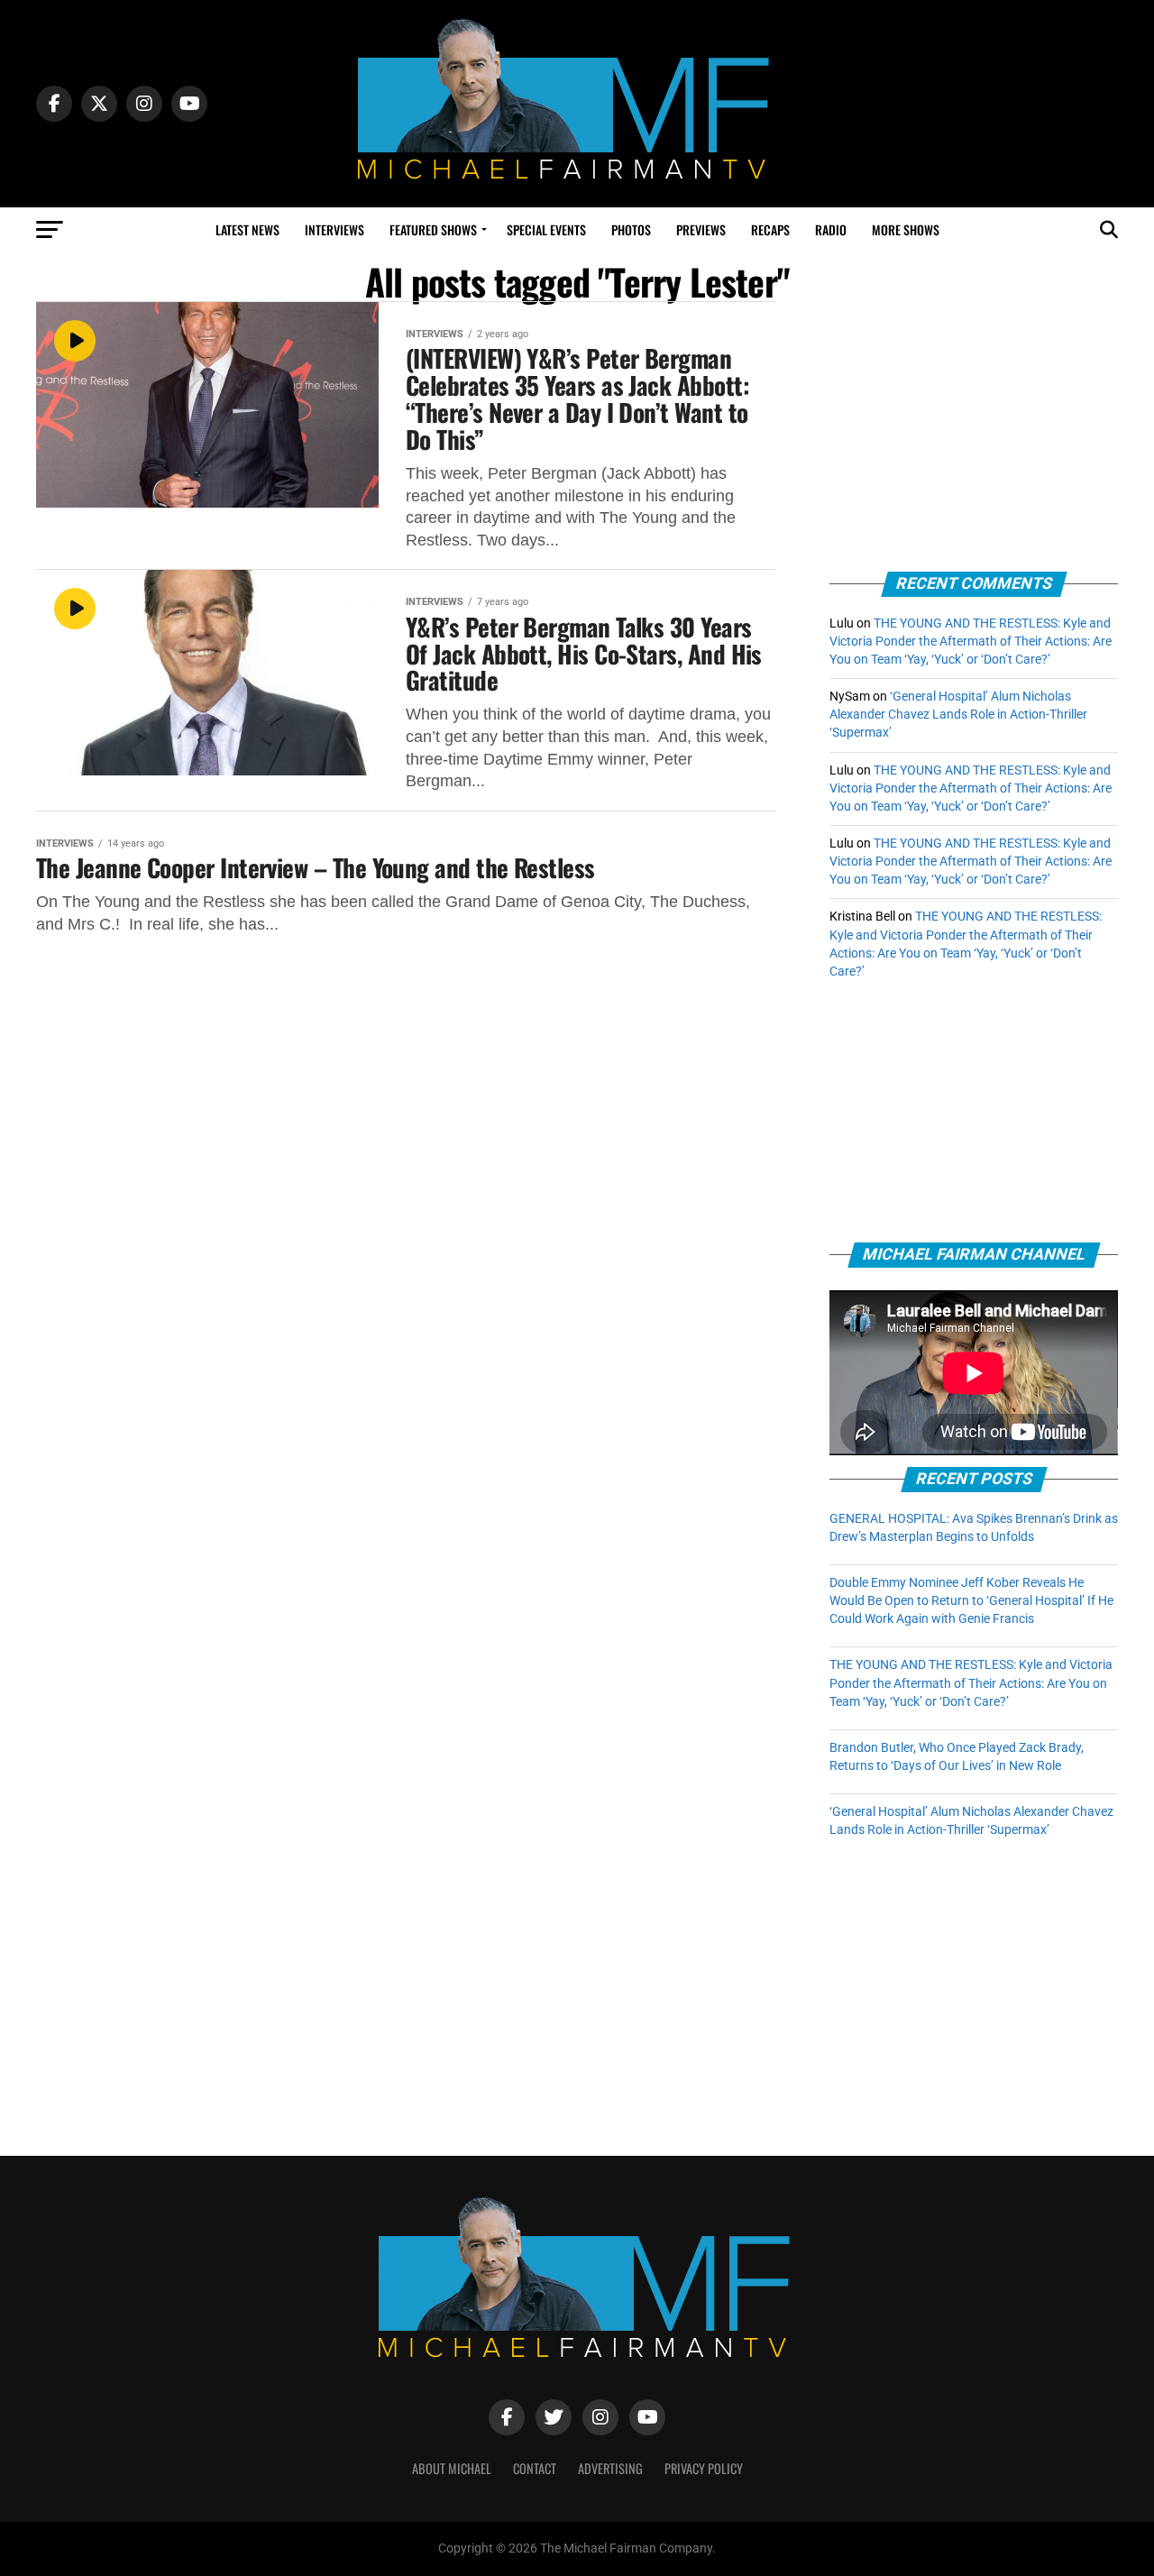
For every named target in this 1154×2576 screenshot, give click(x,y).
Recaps (770, 229)
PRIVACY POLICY (704, 2468)
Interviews (334, 229)
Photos (631, 229)
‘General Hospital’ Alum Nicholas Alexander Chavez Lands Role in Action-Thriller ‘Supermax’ (958, 715)
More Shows (906, 229)
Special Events (546, 229)
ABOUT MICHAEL (452, 2468)
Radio (831, 229)
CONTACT (535, 2468)
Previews (701, 229)
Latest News (247, 229)
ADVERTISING (610, 2468)
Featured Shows (433, 229)
